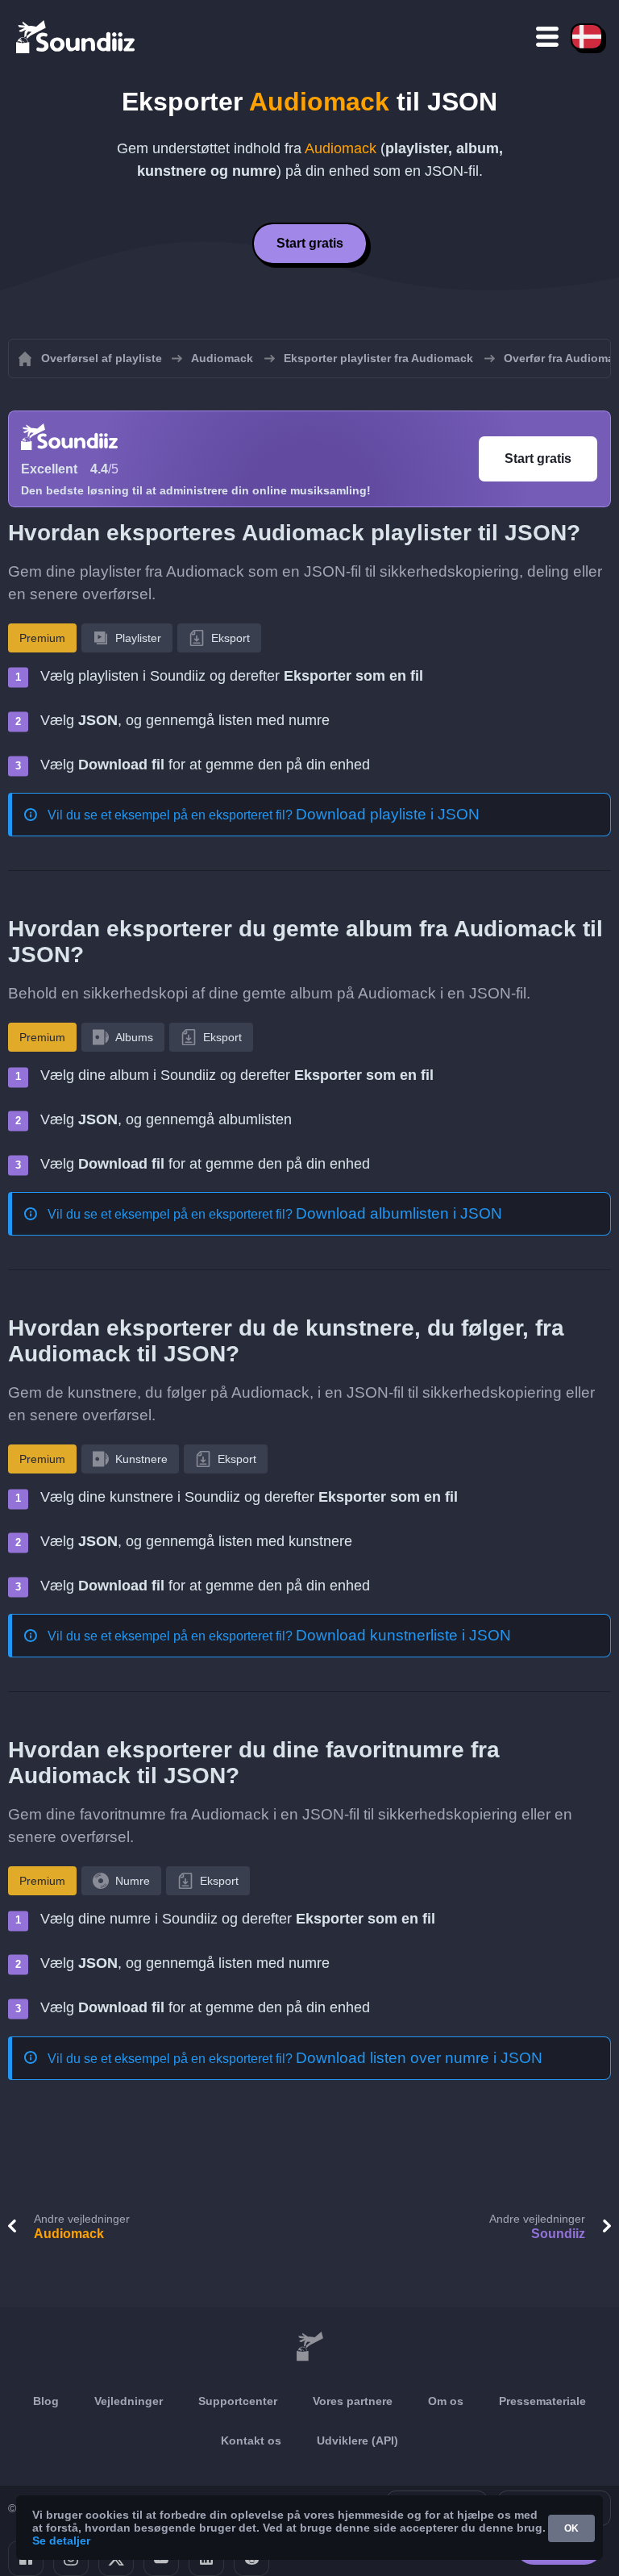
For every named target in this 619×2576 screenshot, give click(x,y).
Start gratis (310, 243)
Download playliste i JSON (388, 814)
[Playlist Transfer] (77, 36)
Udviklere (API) (357, 2441)
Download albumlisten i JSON (399, 1213)
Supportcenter (238, 2401)
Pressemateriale (542, 2401)
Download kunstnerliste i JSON (403, 1635)
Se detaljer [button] (61, 2541)
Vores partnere (353, 2401)
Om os (446, 2401)
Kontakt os (251, 2441)
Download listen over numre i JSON (419, 2058)
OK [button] (571, 2528)
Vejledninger (129, 2401)
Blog (46, 2401)
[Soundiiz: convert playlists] (309, 2348)
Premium (42, 638)
